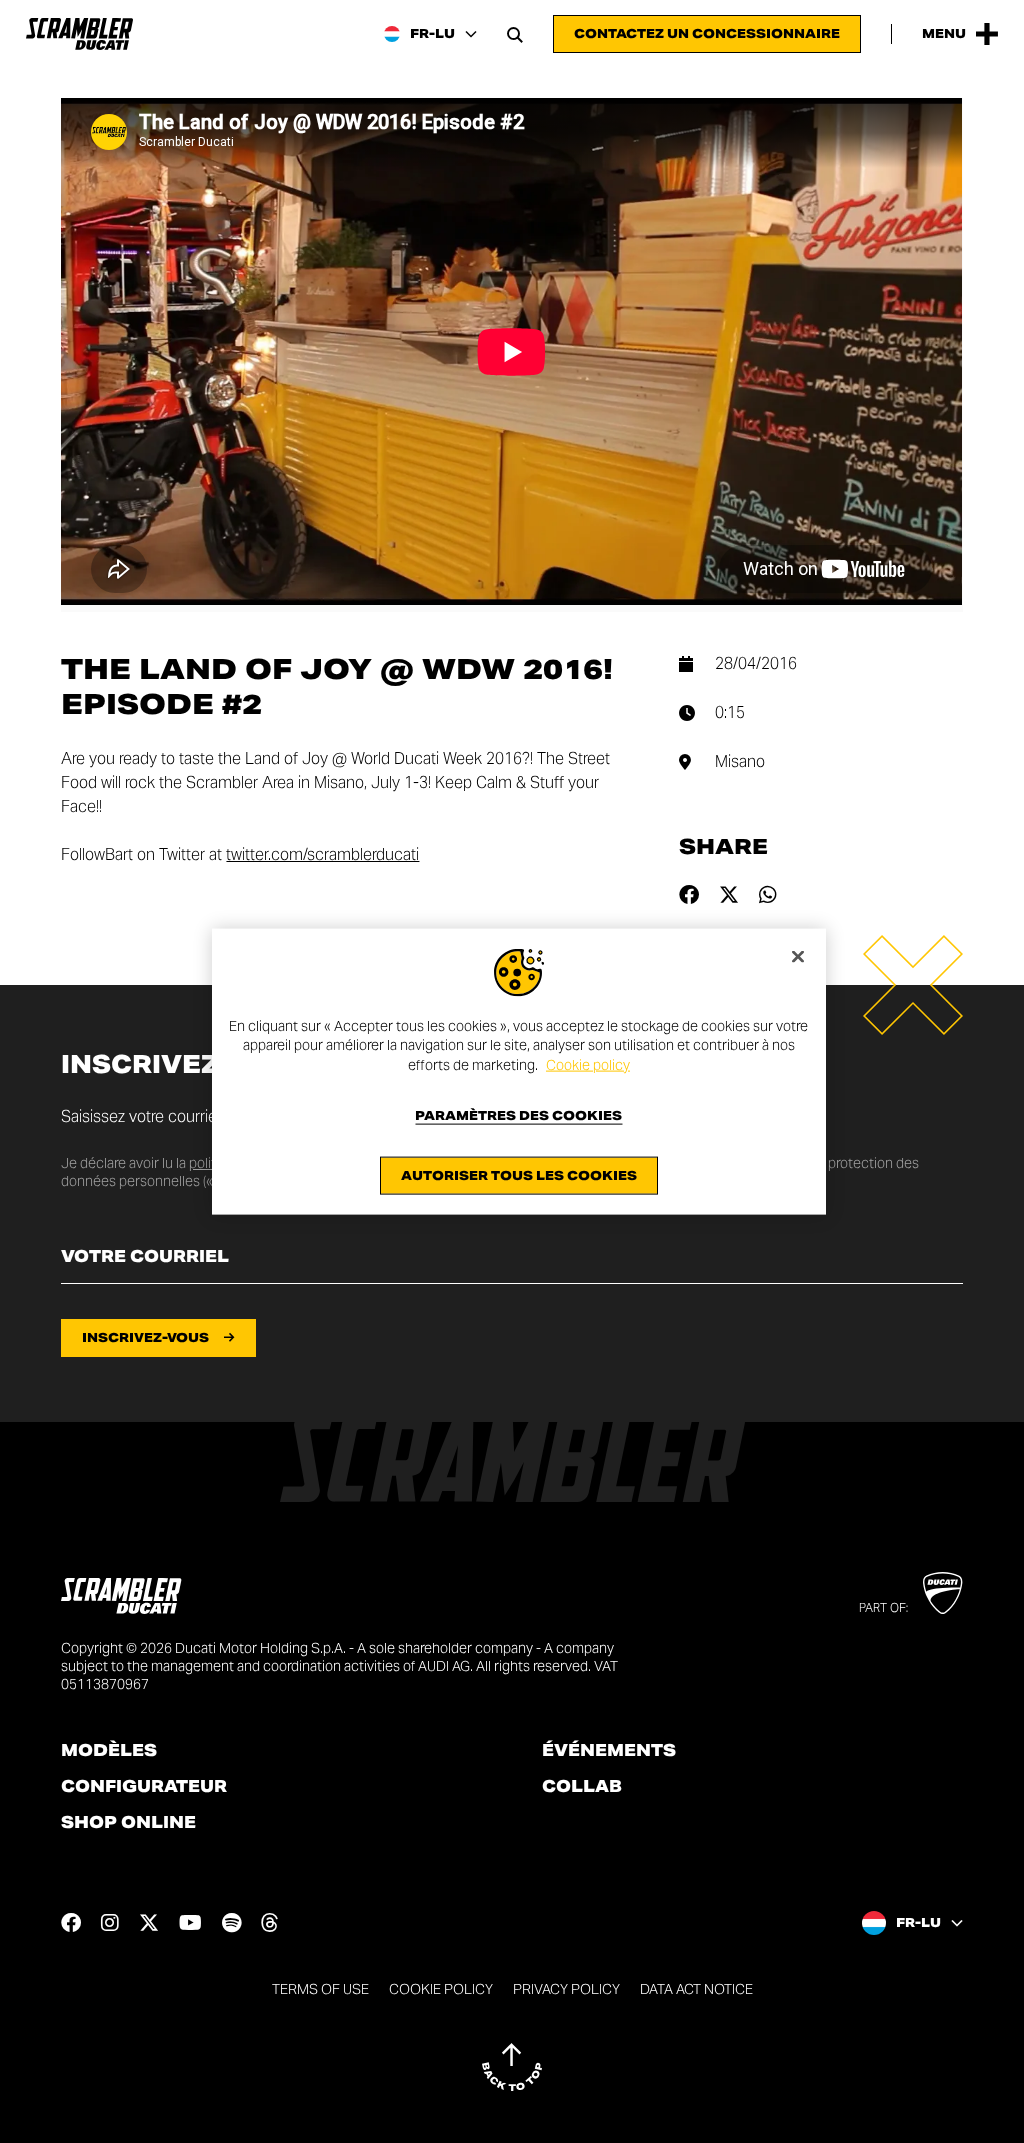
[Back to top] (512, 2067)
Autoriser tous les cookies (519, 1175)
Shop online (128, 1823)
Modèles (109, 1751)
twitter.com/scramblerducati (322, 854)
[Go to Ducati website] (942, 1593)
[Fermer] (798, 956)
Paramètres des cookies (518, 1116)
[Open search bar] (515, 34)
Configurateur (144, 1787)
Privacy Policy (566, 1989)
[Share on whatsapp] (768, 895)
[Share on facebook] (689, 895)
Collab (582, 1787)
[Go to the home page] (79, 34)
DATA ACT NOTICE (696, 1989)
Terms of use (320, 1989)
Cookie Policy (441, 1989)
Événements (609, 1751)
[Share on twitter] (729, 895)
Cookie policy (588, 1064)
